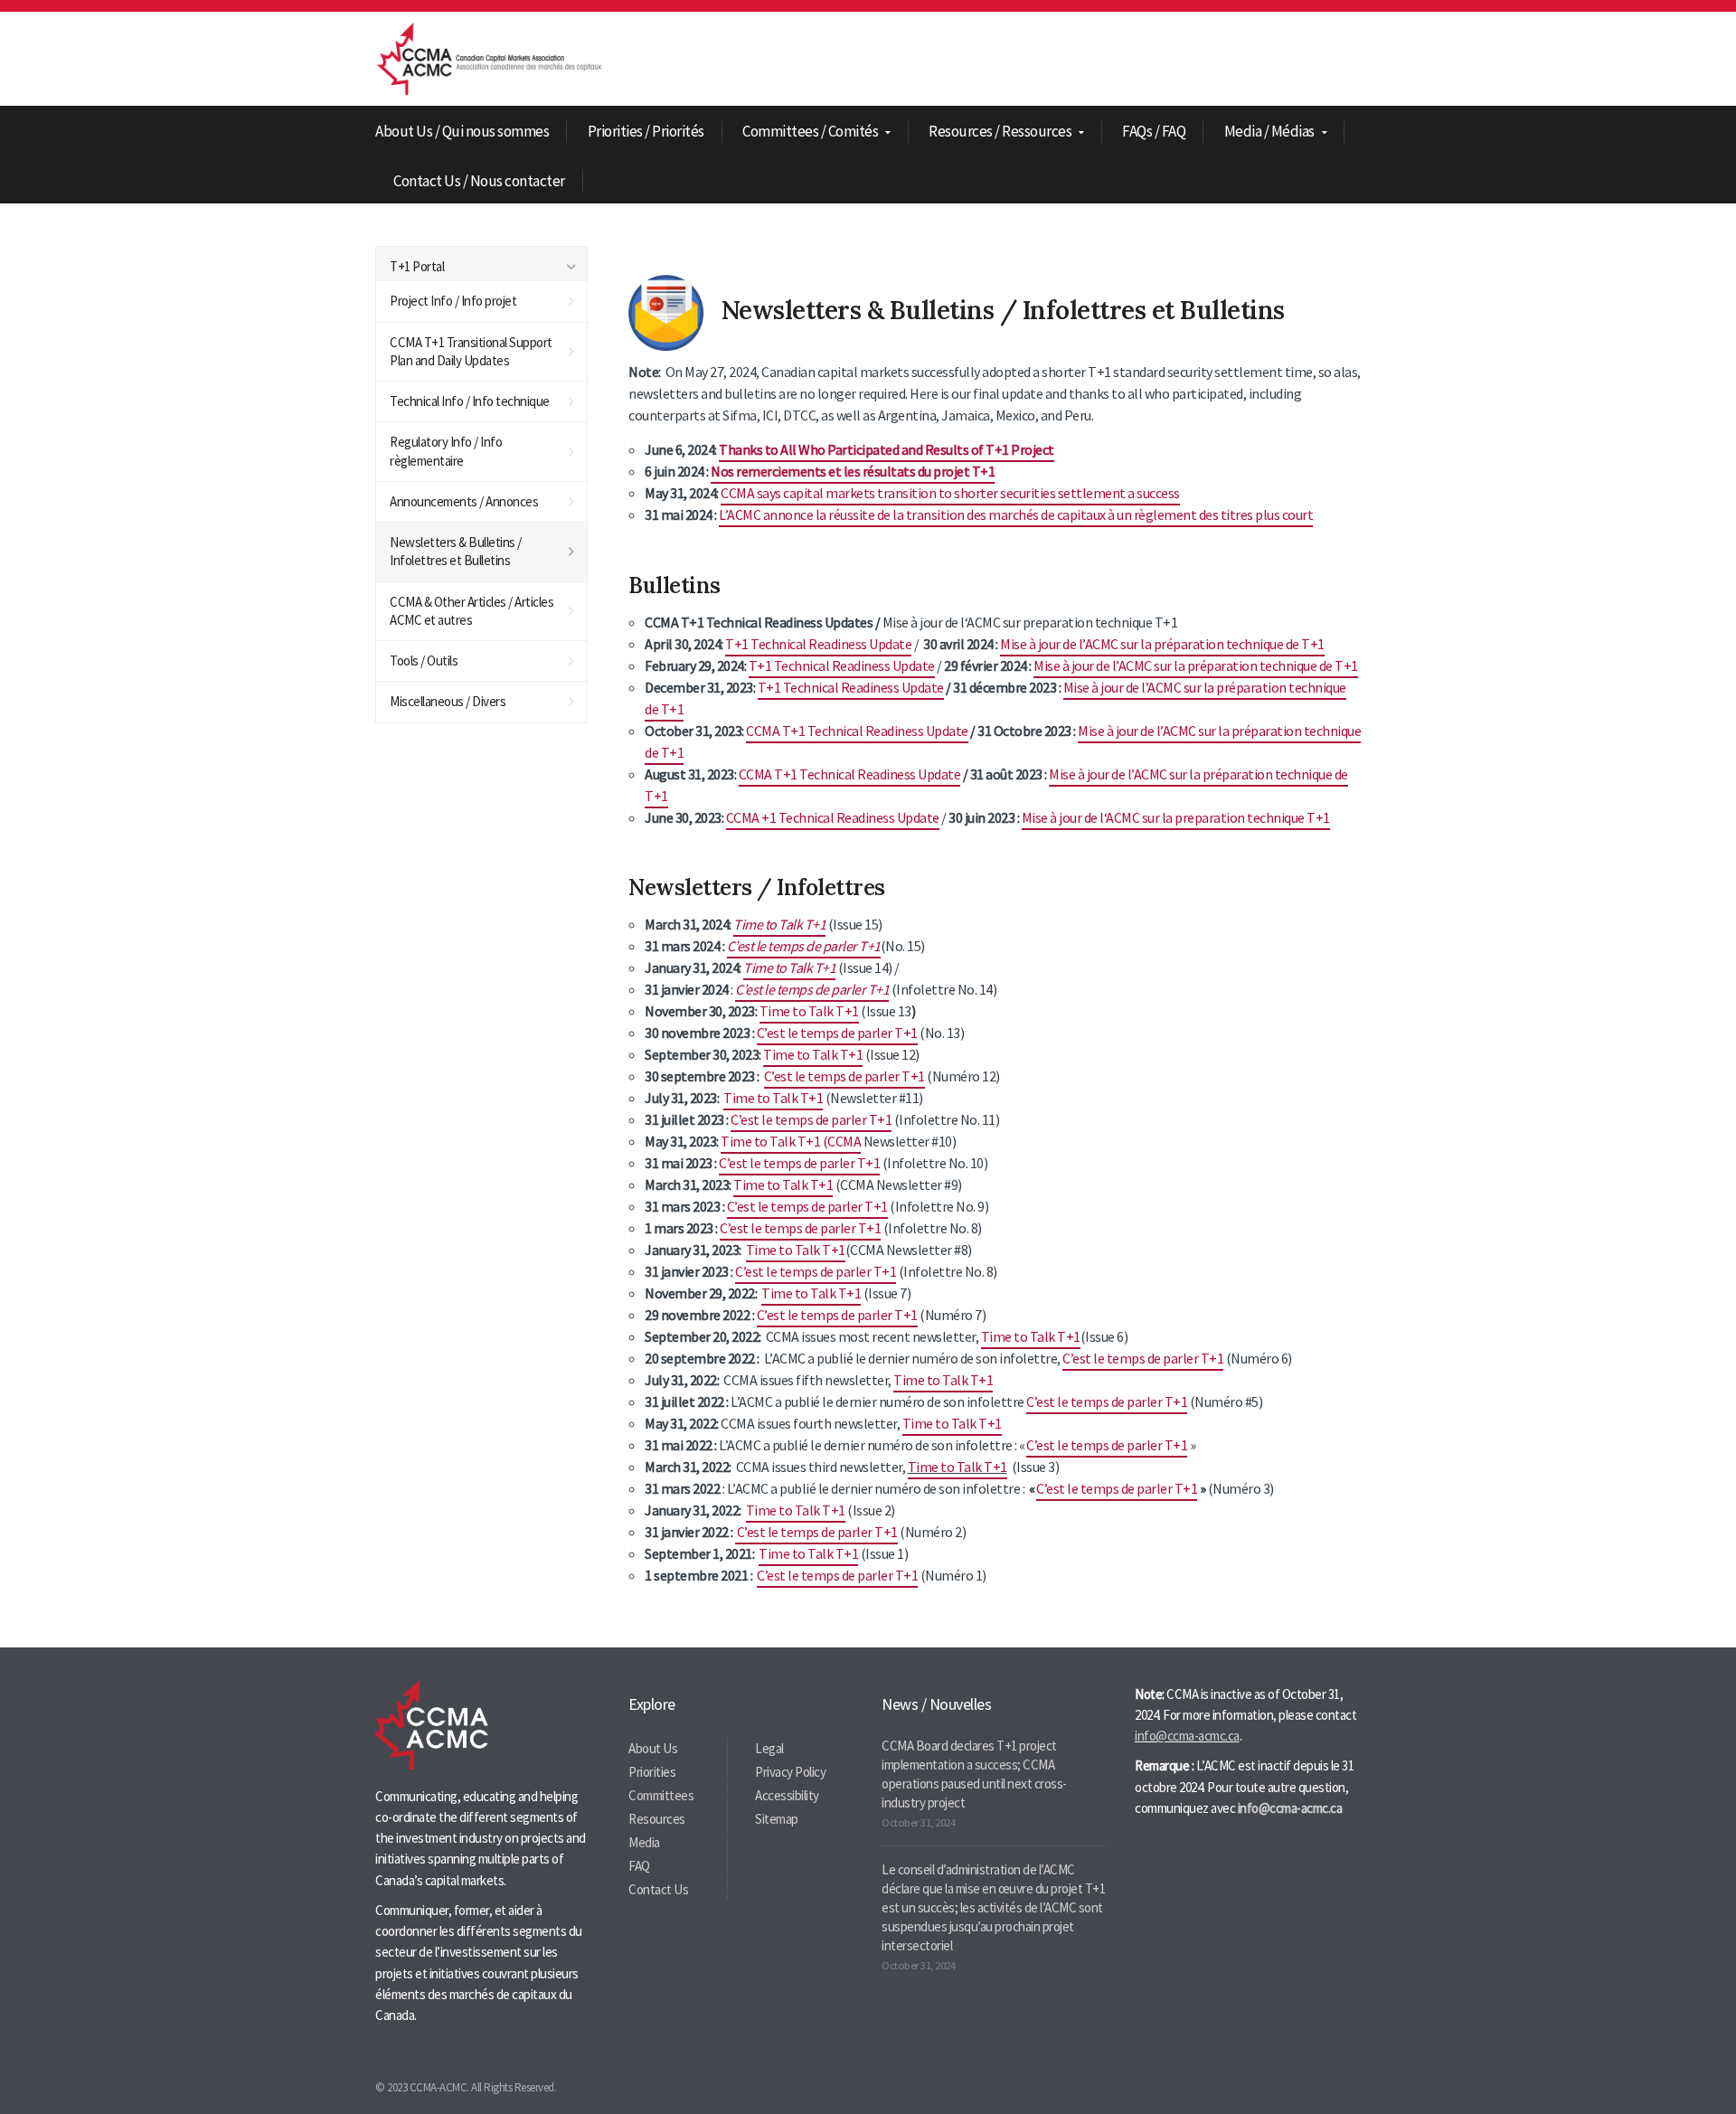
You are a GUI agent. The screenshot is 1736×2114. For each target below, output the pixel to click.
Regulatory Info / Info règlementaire (446, 451)
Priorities (652, 1772)
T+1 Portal (417, 266)
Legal (769, 1748)
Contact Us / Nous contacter (479, 181)
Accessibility (787, 1795)
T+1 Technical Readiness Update (818, 644)
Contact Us (658, 1889)
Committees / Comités (810, 132)
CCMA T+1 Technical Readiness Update (857, 731)
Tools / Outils (424, 661)
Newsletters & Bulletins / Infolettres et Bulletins (456, 551)
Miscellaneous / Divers (448, 701)
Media (644, 1842)
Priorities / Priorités (646, 131)
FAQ (639, 1866)
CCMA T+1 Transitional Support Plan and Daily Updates (471, 351)
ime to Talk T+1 (1035, 1336)
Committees (661, 1795)
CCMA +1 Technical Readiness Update (833, 817)
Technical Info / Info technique (470, 401)
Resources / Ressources (1000, 132)
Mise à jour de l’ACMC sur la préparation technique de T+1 (1162, 644)
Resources (657, 1819)
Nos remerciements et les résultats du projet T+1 (853, 471)
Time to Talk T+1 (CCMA (791, 1141)
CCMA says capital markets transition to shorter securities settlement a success (950, 493)
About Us (653, 1748)
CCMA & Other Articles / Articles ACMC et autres (472, 611)
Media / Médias (1269, 132)
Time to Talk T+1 (779, 924)
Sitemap (777, 1819)
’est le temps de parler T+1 (807, 946)
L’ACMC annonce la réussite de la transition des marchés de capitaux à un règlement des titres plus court (1016, 514)
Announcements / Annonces (464, 501)
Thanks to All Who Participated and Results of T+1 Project (887, 449)
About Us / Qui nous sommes (462, 131)
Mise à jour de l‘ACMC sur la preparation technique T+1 (1176, 817)
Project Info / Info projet (453, 301)
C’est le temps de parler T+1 (812, 989)
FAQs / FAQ (1154, 131)
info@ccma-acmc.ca (1187, 1736)
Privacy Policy (790, 1772)
